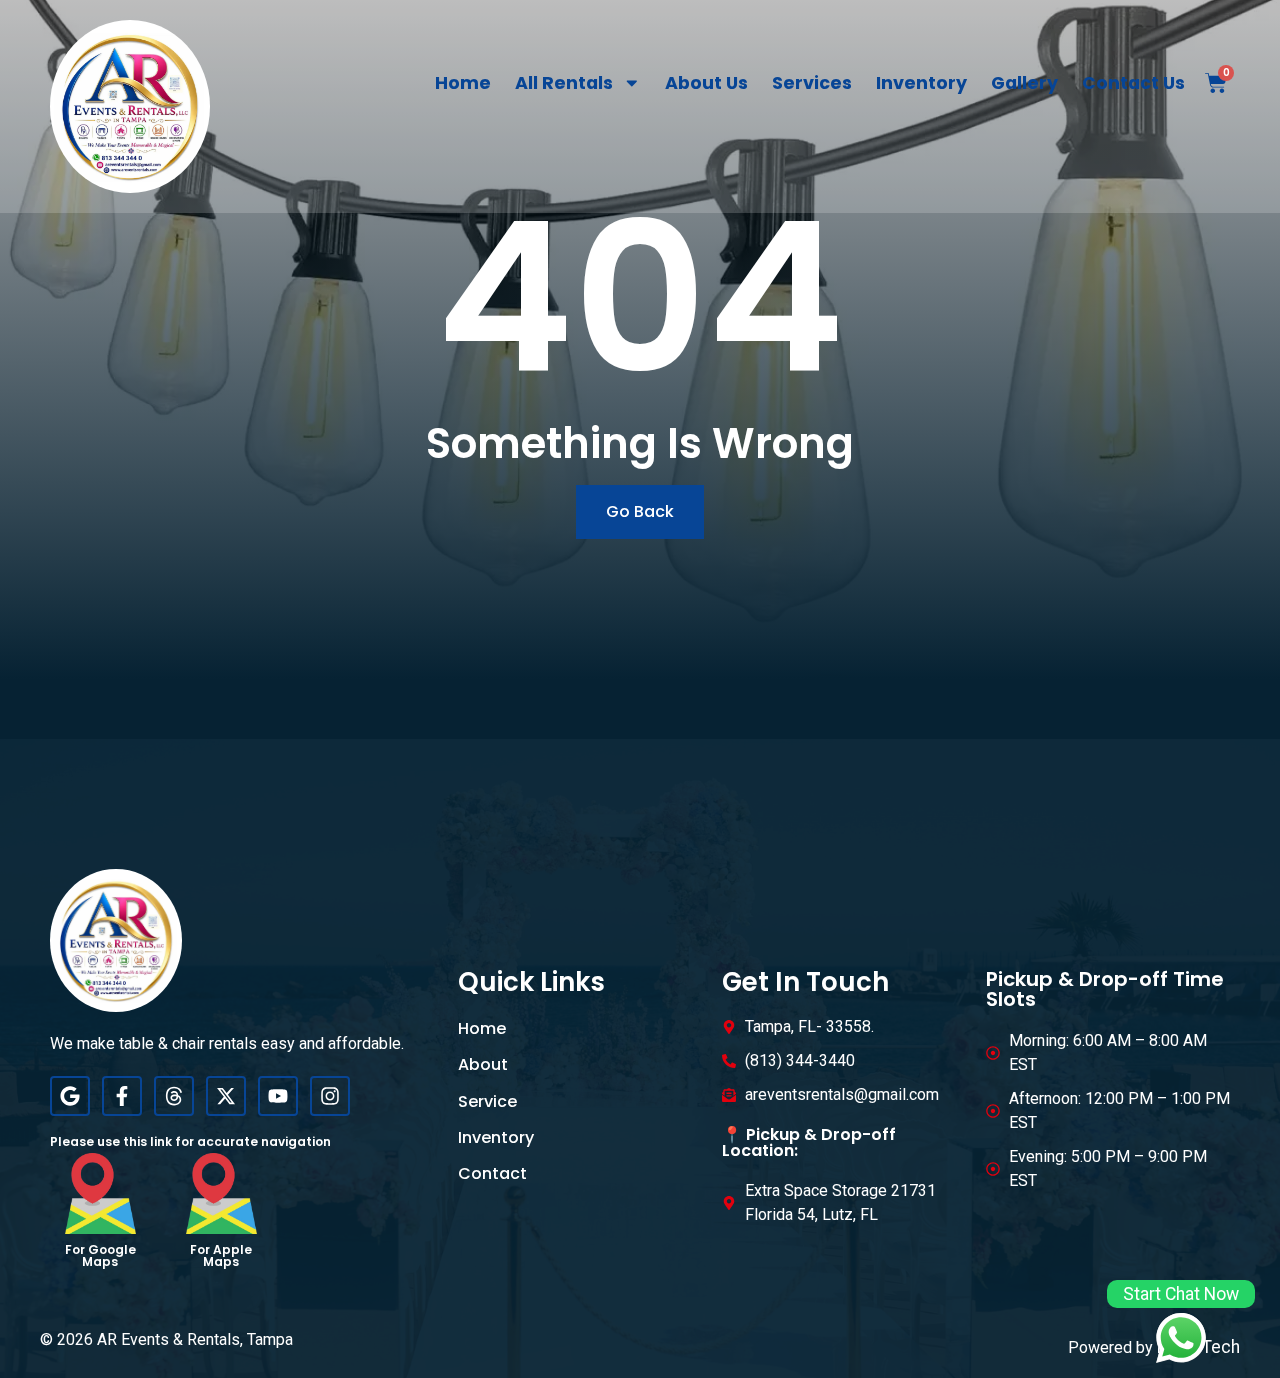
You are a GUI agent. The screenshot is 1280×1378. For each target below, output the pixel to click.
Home (463, 83)
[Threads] (174, 1096)
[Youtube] (278, 1096)
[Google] (70, 1096)
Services (812, 83)
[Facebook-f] (122, 1096)
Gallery (1024, 83)
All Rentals (564, 83)
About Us (706, 83)
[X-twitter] (226, 1096)
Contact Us (1133, 83)
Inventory (921, 83)
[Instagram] (330, 1096)
